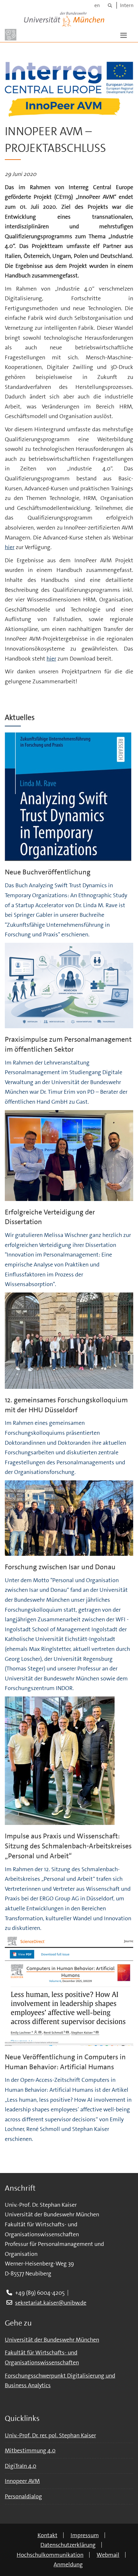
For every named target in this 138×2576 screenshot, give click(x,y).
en (97, 5)
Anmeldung (68, 2564)
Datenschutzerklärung (68, 2545)
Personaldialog (23, 2496)
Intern (127, 5)
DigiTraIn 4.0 (21, 2466)
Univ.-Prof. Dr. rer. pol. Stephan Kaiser (50, 2435)
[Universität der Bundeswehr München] (64, 18)
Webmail (108, 2555)
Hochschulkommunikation (50, 2555)
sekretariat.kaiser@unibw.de (51, 2303)
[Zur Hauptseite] (11, 35)
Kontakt (47, 2535)
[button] (124, 35)
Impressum (85, 2535)
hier (10, 547)
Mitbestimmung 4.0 (30, 2450)
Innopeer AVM (22, 2481)
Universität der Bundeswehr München (52, 2340)
